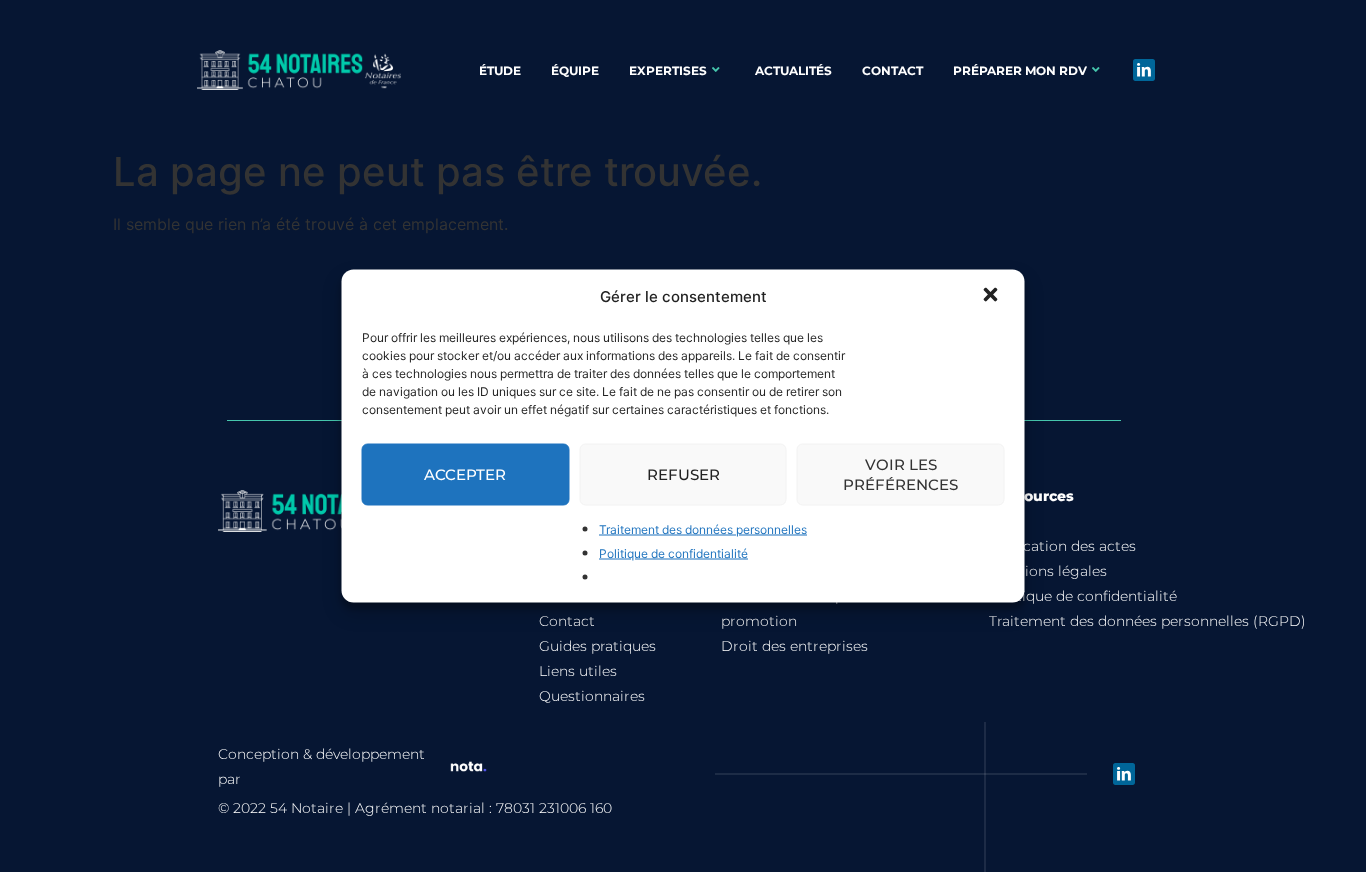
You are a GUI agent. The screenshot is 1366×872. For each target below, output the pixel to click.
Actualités (793, 70)
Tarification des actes (1062, 546)
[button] (993, 297)
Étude (500, 70)
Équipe (575, 70)
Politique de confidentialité (673, 553)
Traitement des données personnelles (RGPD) (1147, 621)
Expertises (668, 70)
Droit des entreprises (794, 646)
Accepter (465, 474)
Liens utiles (578, 671)
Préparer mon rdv (1020, 70)
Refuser (683, 474)
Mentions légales (1048, 571)
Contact (892, 70)
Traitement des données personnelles (703, 529)
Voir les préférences (900, 474)
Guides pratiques (597, 646)
